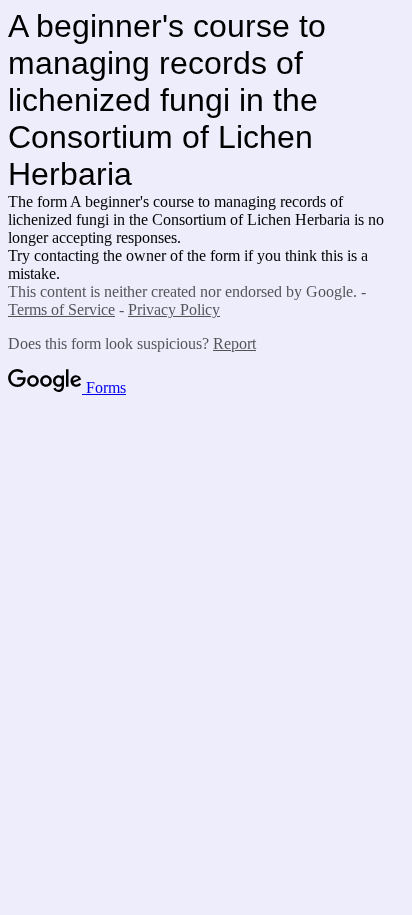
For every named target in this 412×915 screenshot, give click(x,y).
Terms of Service (61, 309)
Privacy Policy (174, 309)
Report (234, 343)
